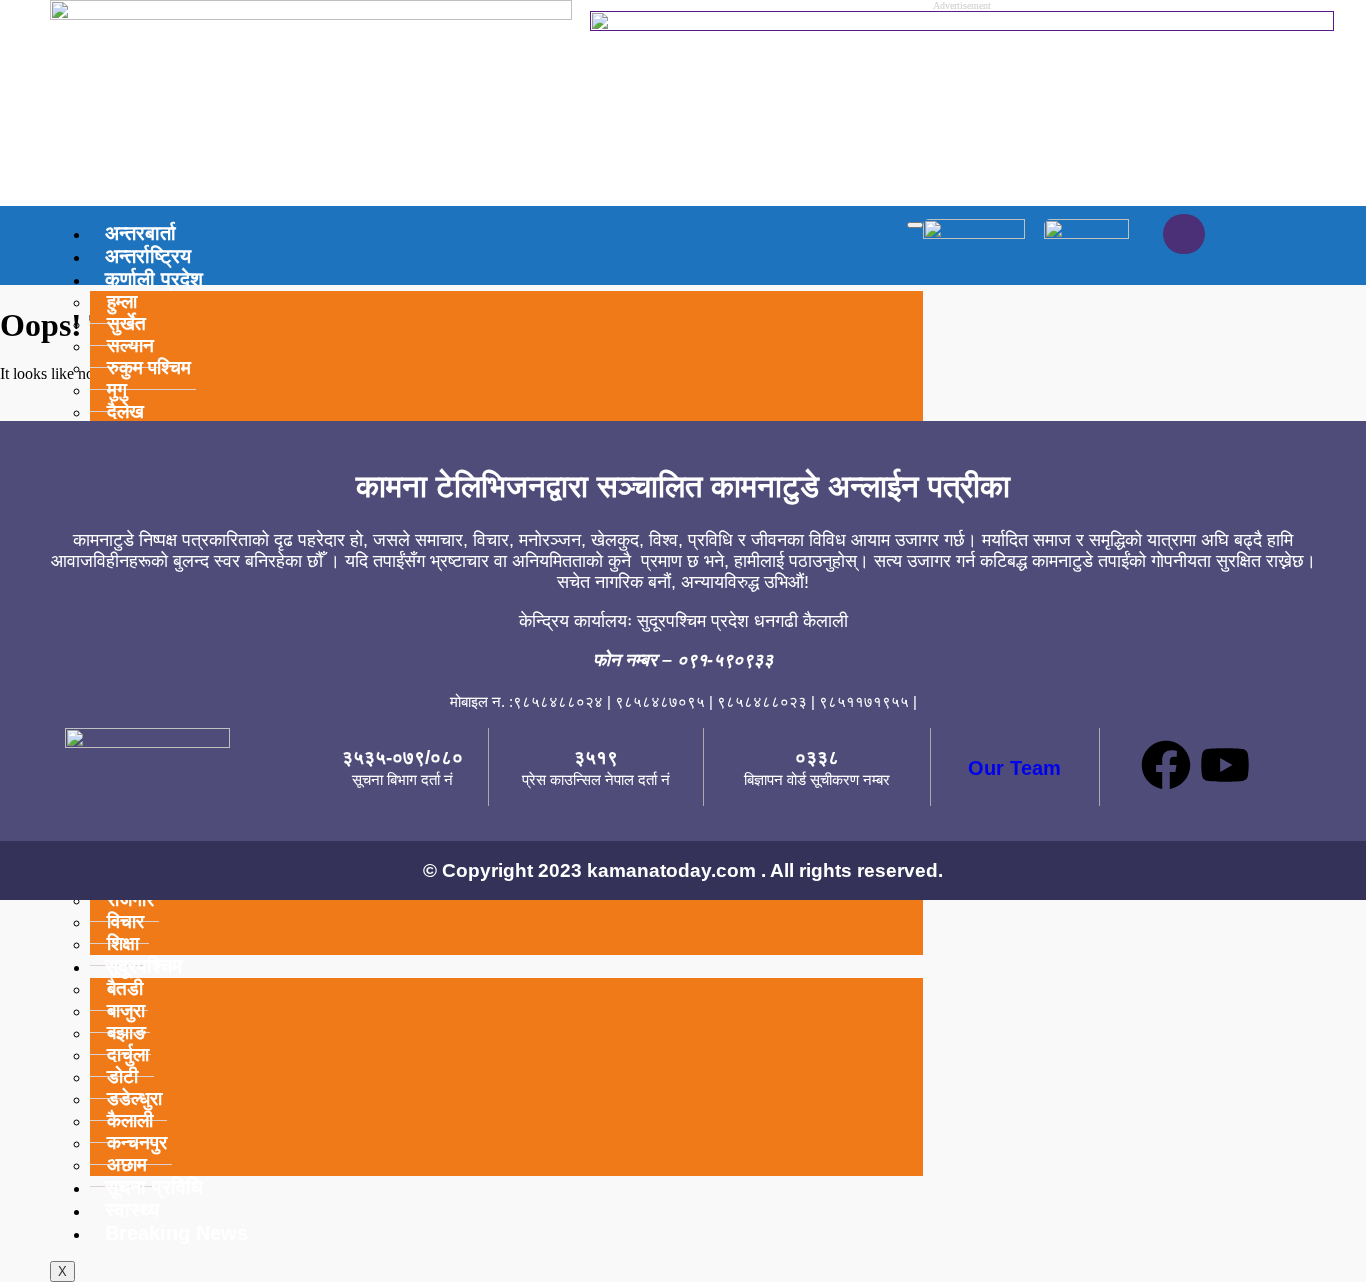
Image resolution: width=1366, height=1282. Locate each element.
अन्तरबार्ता (140, 233)
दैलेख (125, 411)
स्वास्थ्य (132, 1210)
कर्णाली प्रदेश (154, 279)
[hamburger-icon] (915, 225)
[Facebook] (1166, 765)
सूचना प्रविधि (154, 1187)
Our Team (1014, 768)
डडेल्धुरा (134, 1098)
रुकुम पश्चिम (149, 367)
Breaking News (176, 1233)
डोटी (122, 1076)
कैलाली (130, 1120)
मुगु (117, 389)
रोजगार (130, 899)
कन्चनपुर (137, 1142)
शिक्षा (123, 943)
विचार (125, 921)
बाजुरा (126, 1010)
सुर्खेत (126, 323)
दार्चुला (128, 1054)
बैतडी (125, 988)
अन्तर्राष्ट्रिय (148, 256)
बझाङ (126, 1032)
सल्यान (130, 345)
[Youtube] (1225, 765)
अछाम (127, 1164)
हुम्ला (122, 301)
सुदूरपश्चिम (143, 966)
